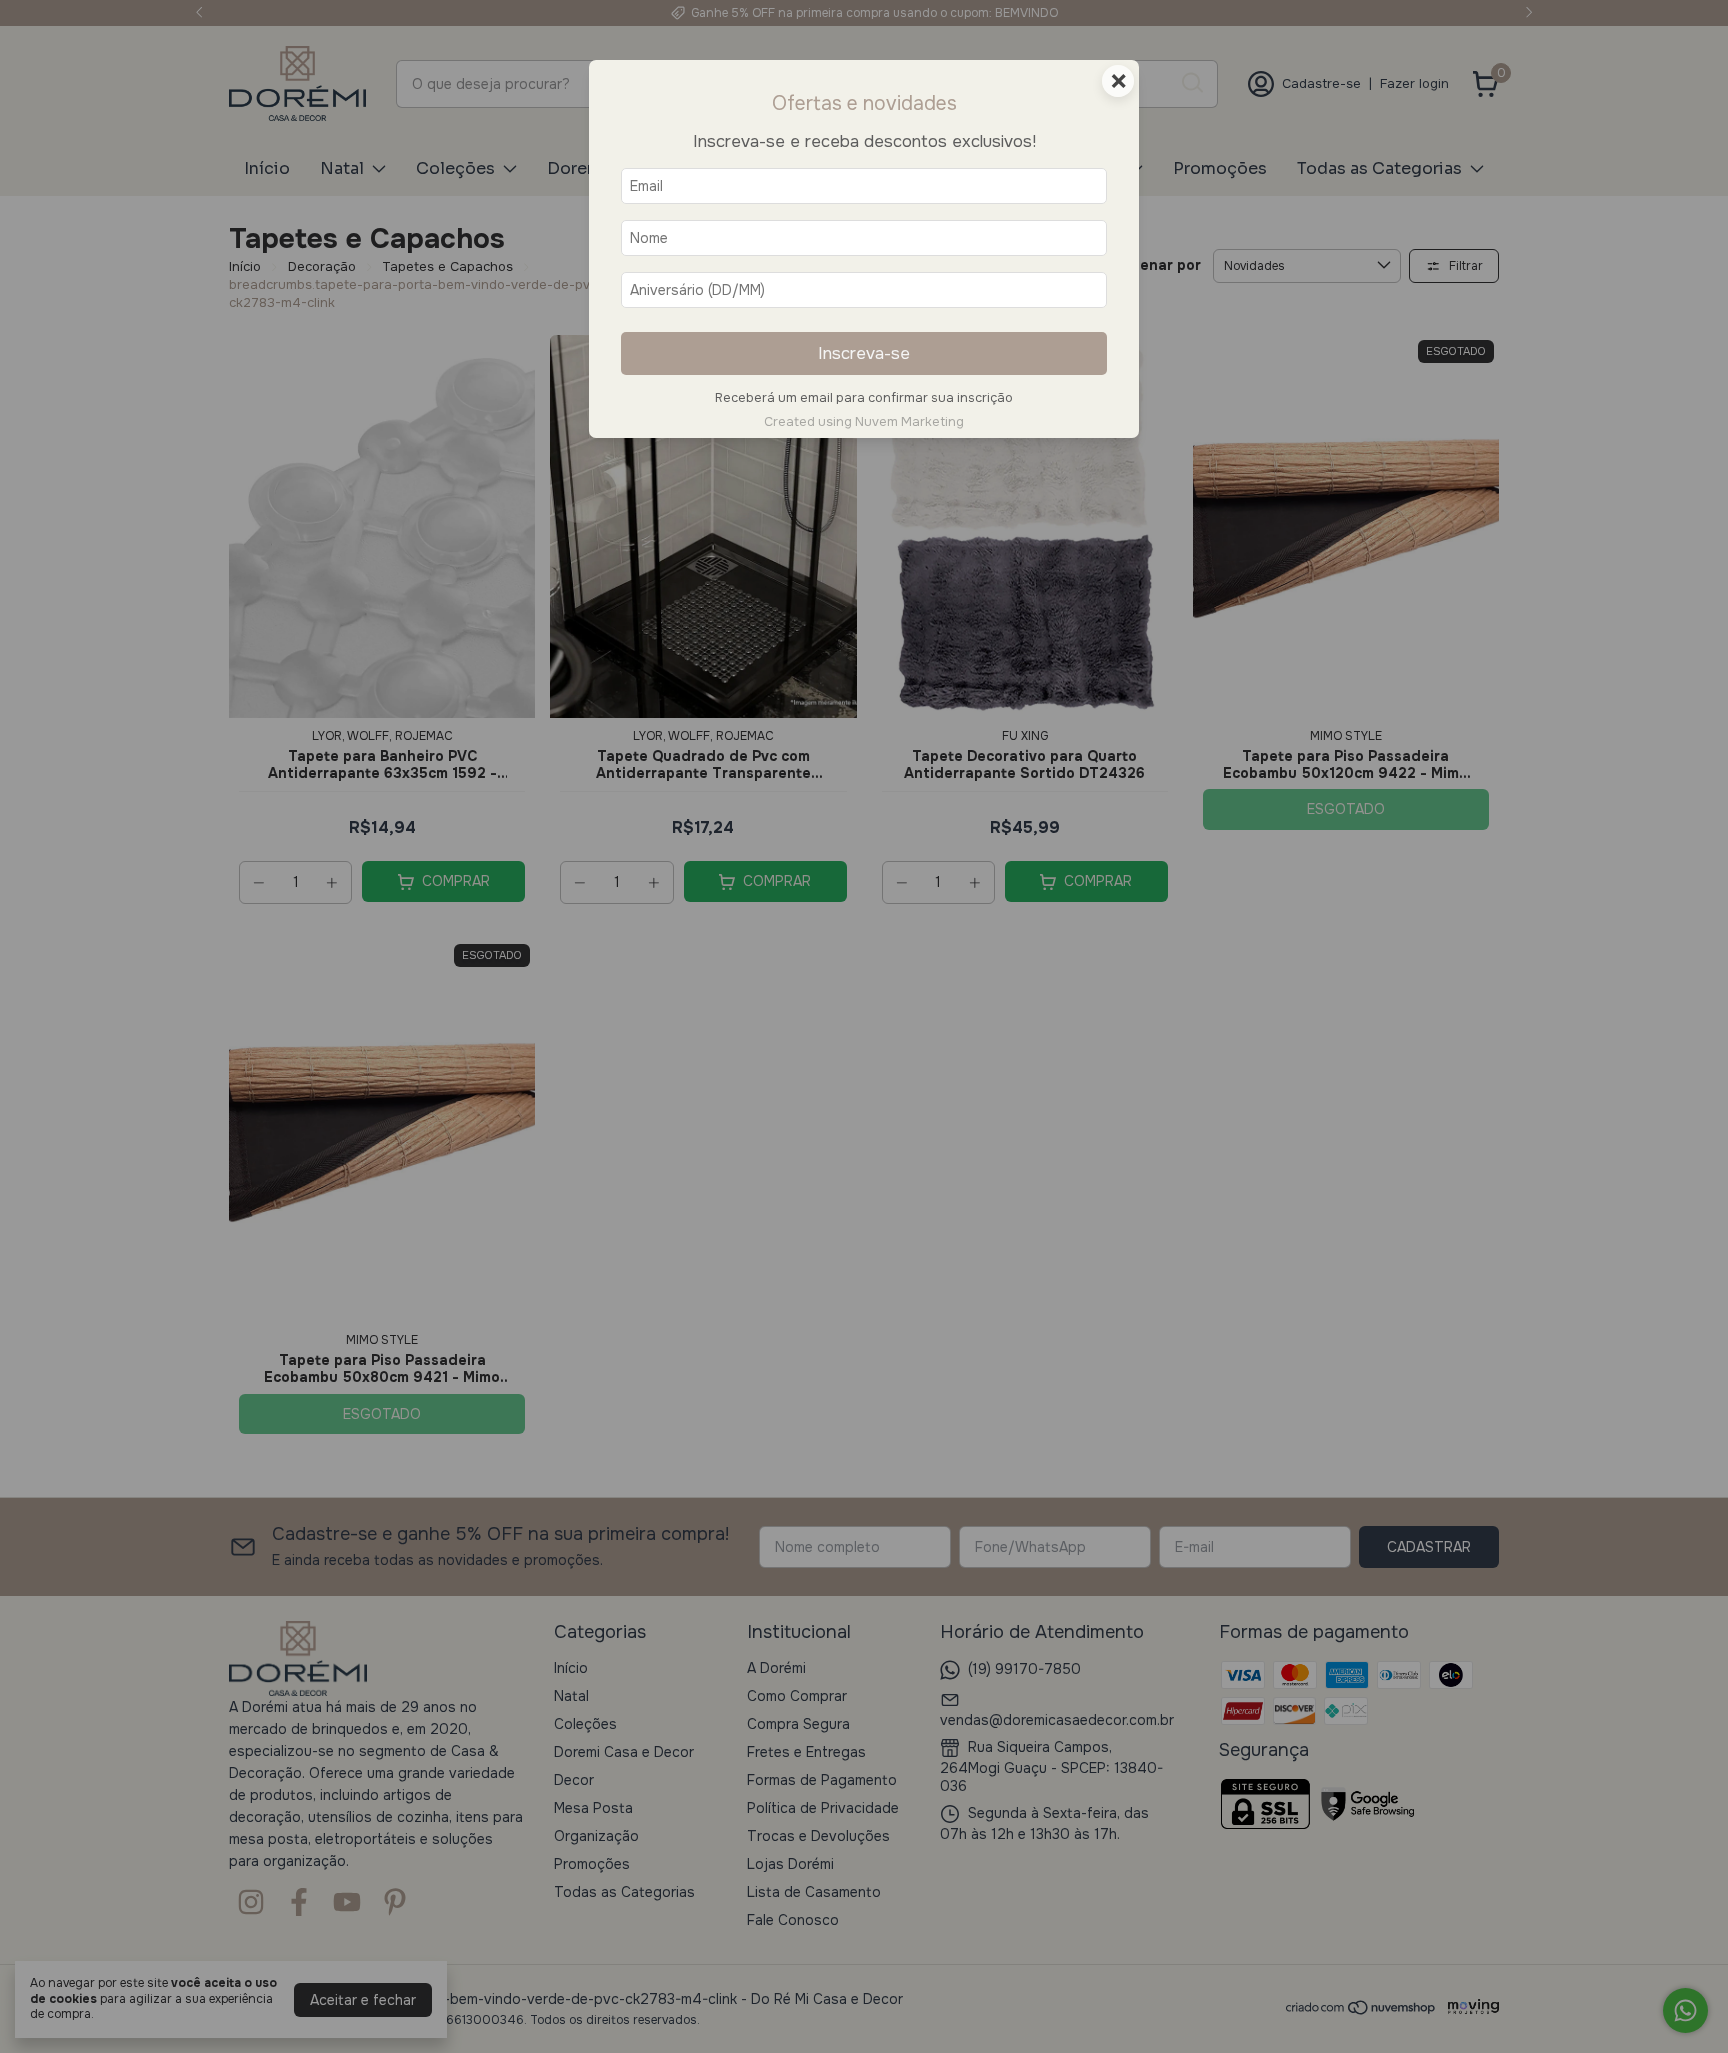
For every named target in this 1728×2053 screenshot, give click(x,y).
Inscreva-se (864, 353)
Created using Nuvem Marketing (864, 422)
